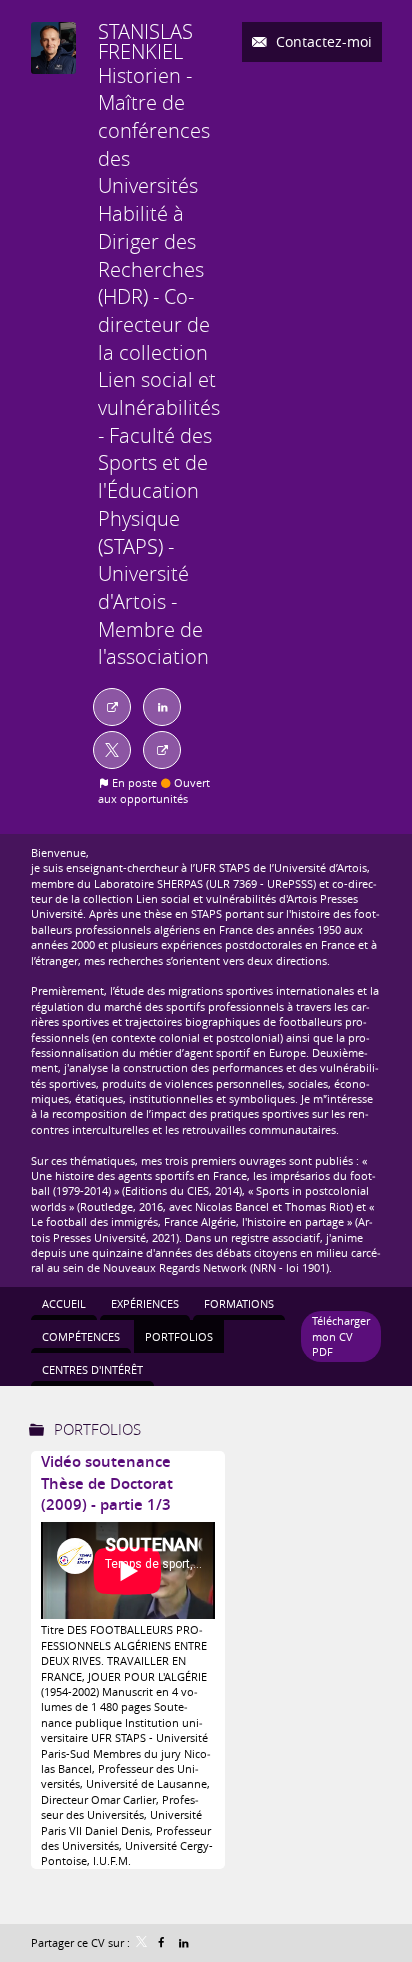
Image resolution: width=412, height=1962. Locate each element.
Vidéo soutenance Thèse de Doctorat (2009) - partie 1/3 (107, 1483)
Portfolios (97, 1429)
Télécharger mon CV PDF (341, 1336)
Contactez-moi (322, 41)
